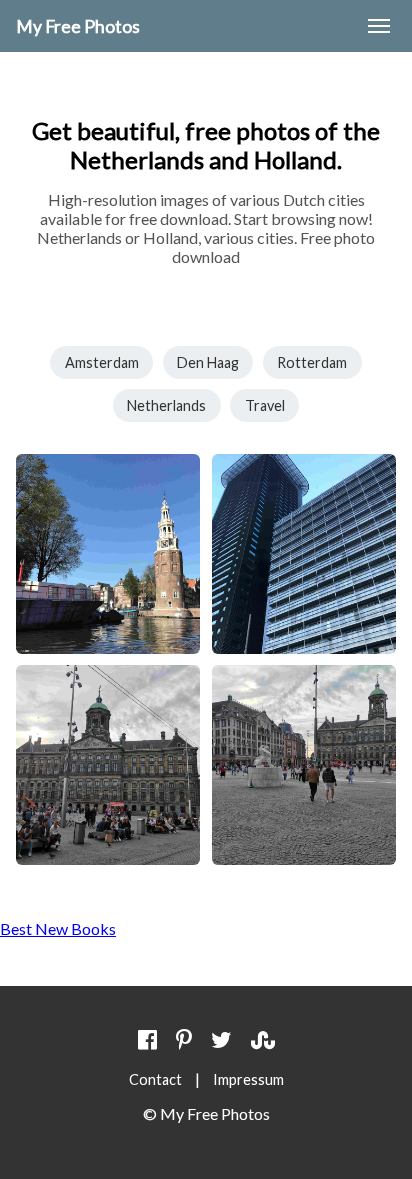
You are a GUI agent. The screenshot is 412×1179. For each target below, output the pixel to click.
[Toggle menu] (379, 26)
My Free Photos (78, 26)
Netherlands (166, 405)
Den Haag (208, 362)
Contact (155, 1079)
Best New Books (58, 928)
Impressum (248, 1079)
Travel (265, 405)
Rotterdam (312, 362)
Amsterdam (102, 362)
